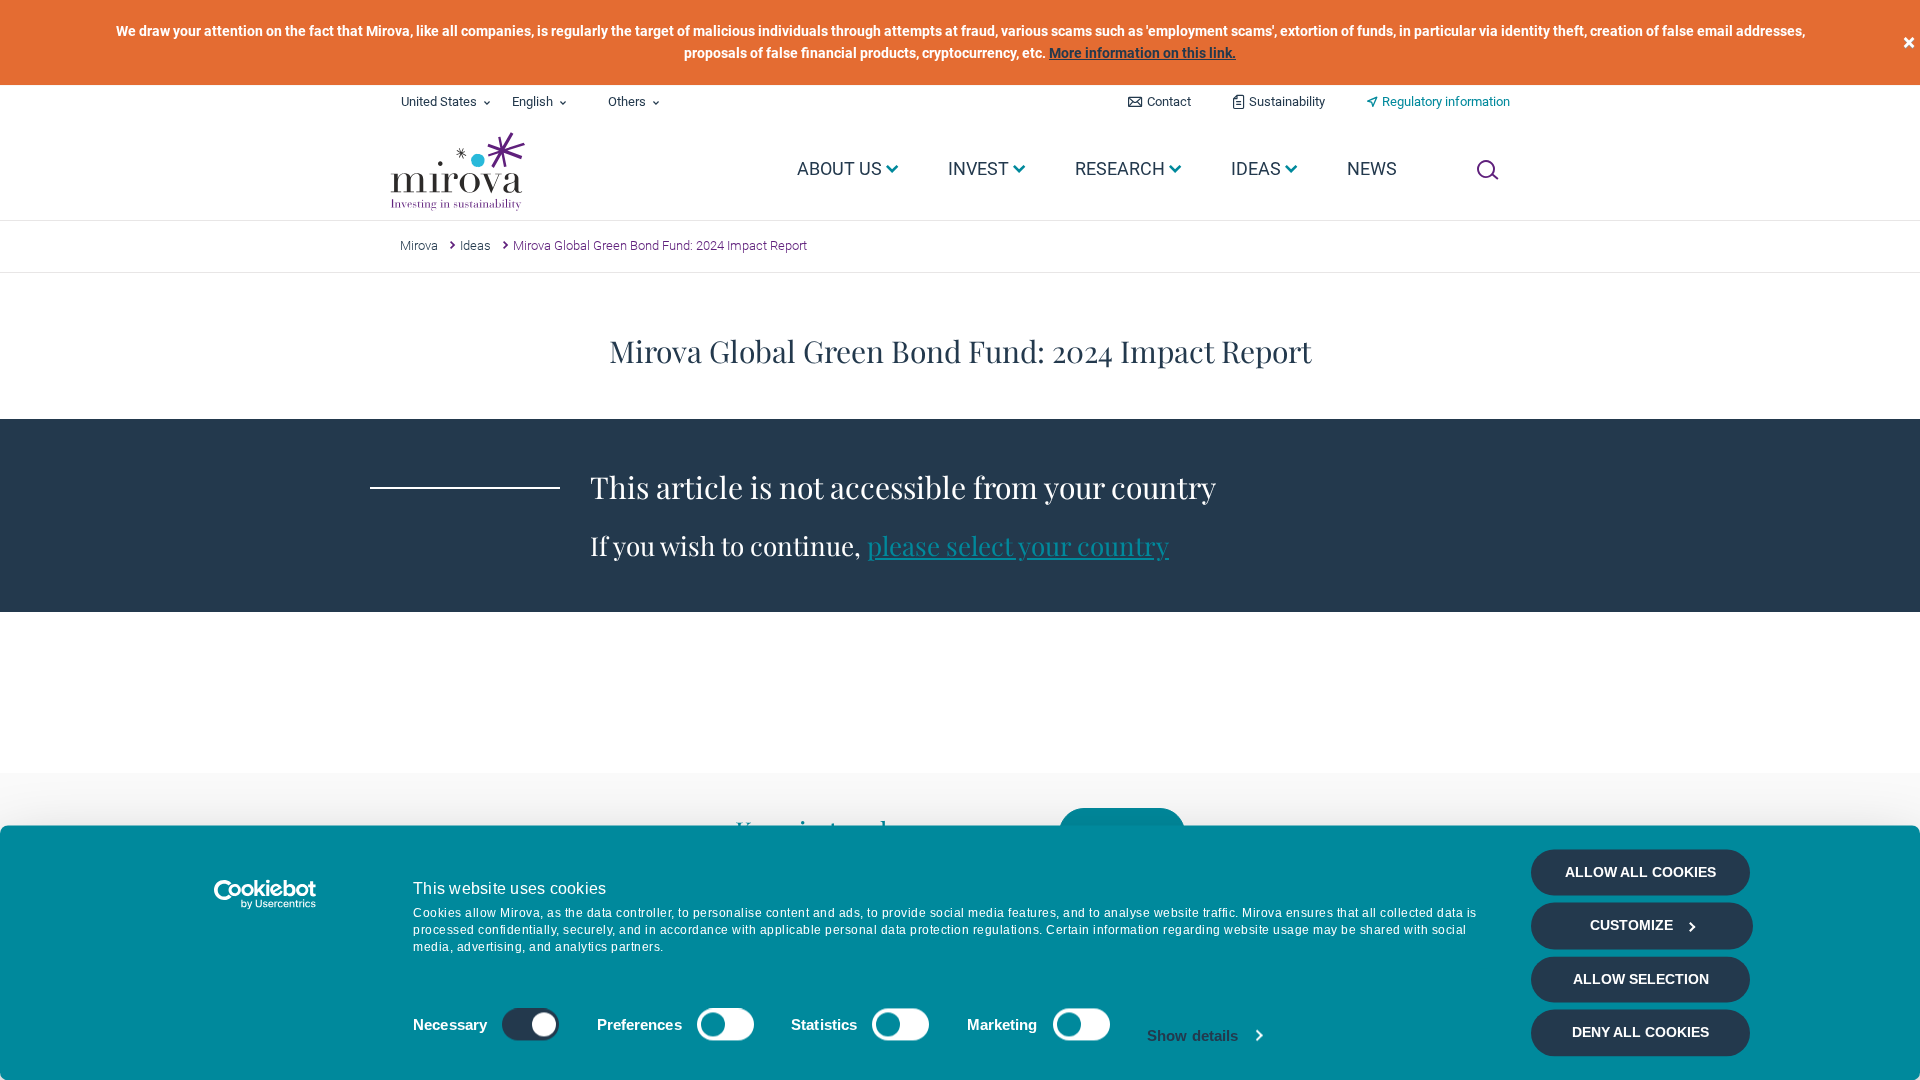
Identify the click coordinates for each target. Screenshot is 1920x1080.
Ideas (475, 245)
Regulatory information (1446, 101)
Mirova (419, 245)
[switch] (725, 1025)
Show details (1192, 1035)
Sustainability (1287, 101)
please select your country (1018, 545)
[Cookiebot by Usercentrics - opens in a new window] (265, 894)
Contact (1169, 101)
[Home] (456, 172)
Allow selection (1641, 979)
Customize (1631, 926)
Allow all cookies (1640, 872)
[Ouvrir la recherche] (1487, 170)
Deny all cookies (1640, 1033)
